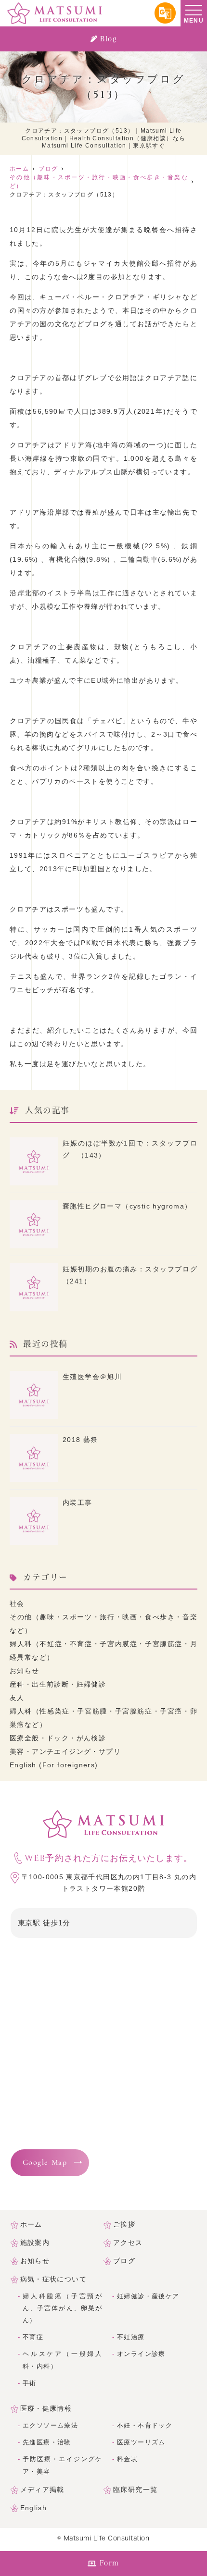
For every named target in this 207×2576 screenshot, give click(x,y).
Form (110, 2563)
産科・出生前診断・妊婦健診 (58, 1684)
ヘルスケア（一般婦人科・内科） (63, 2360)
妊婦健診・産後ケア (148, 2296)
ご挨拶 (124, 2224)
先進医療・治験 (47, 2442)
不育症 (33, 2337)
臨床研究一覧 (135, 2490)
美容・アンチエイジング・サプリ (65, 1751)
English (34, 2508)
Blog (108, 39)
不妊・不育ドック (145, 2426)
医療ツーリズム (141, 2442)
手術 (30, 2383)
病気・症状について (54, 2279)
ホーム (31, 2224)
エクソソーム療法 (50, 2426)
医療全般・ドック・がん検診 (58, 1738)
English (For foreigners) (54, 1765)
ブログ (124, 2261)
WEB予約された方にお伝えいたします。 (109, 1858)
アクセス (128, 2243)
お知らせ (25, 1671)
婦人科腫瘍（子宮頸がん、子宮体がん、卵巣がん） (63, 2308)
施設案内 (35, 2243)
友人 (17, 1698)
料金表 (127, 2459)
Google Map (45, 2163)
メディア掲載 (42, 2490)
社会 (17, 1603)
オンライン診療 (141, 2354)
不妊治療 (131, 2337)
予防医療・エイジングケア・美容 (63, 2465)
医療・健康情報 (46, 2408)
